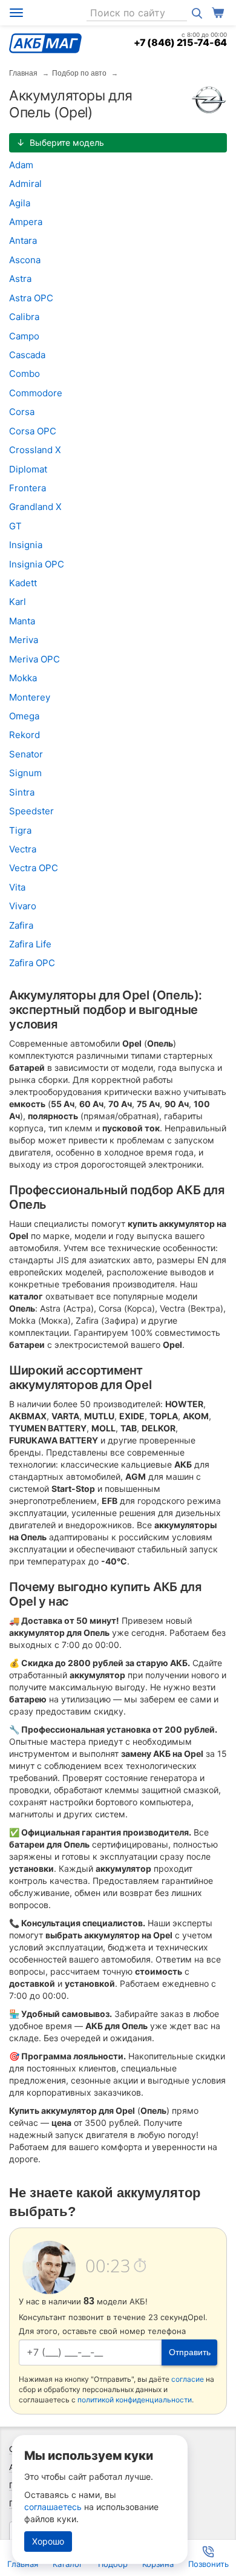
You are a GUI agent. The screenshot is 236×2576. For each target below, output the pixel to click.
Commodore (36, 393)
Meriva (24, 640)
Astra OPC (31, 298)
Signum (25, 773)
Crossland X (35, 450)
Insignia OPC (37, 564)
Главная (23, 73)
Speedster (31, 811)
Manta (22, 621)
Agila (20, 203)
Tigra (20, 830)
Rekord (25, 735)
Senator (26, 754)
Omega (24, 716)
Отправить (190, 2352)
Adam (21, 165)
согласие (188, 2379)
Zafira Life (30, 944)
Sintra (22, 792)
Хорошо (48, 2541)
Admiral (25, 184)
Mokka (23, 678)
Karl (18, 602)
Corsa (22, 412)
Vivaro (23, 906)
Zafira (21, 925)
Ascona (25, 260)
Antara (23, 240)
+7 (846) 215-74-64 (180, 42)
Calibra (24, 317)
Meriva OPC (34, 659)
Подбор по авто (79, 73)
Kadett (23, 583)
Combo (25, 374)
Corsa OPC (33, 431)
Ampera (26, 222)
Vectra (23, 849)
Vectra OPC (34, 868)
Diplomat (28, 469)
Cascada (27, 355)
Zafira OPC (32, 963)
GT (15, 526)
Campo (24, 336)
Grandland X (35, 507)
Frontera (28, 488)
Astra (20, 279)
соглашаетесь (53, 2507)
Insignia (26, 545)
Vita (17, 887)
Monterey (30, 697)
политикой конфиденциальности (135, 2400)
